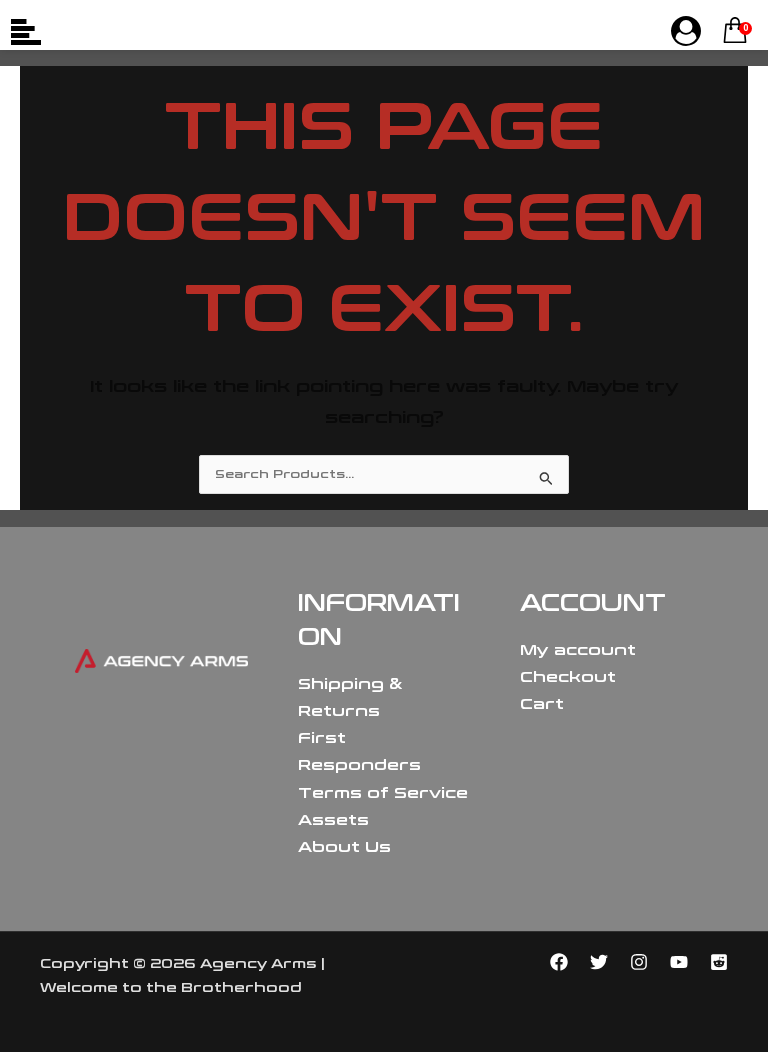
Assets (333, 820)
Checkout (568, 677)
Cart (542, 704)
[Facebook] (559, 962)
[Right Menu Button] (686, 32)
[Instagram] (639, 962)
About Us (344, 847)
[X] (599, 962)
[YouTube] (679, 962)
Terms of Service (383, 793)
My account (578, 650)
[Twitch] (719, 962)
